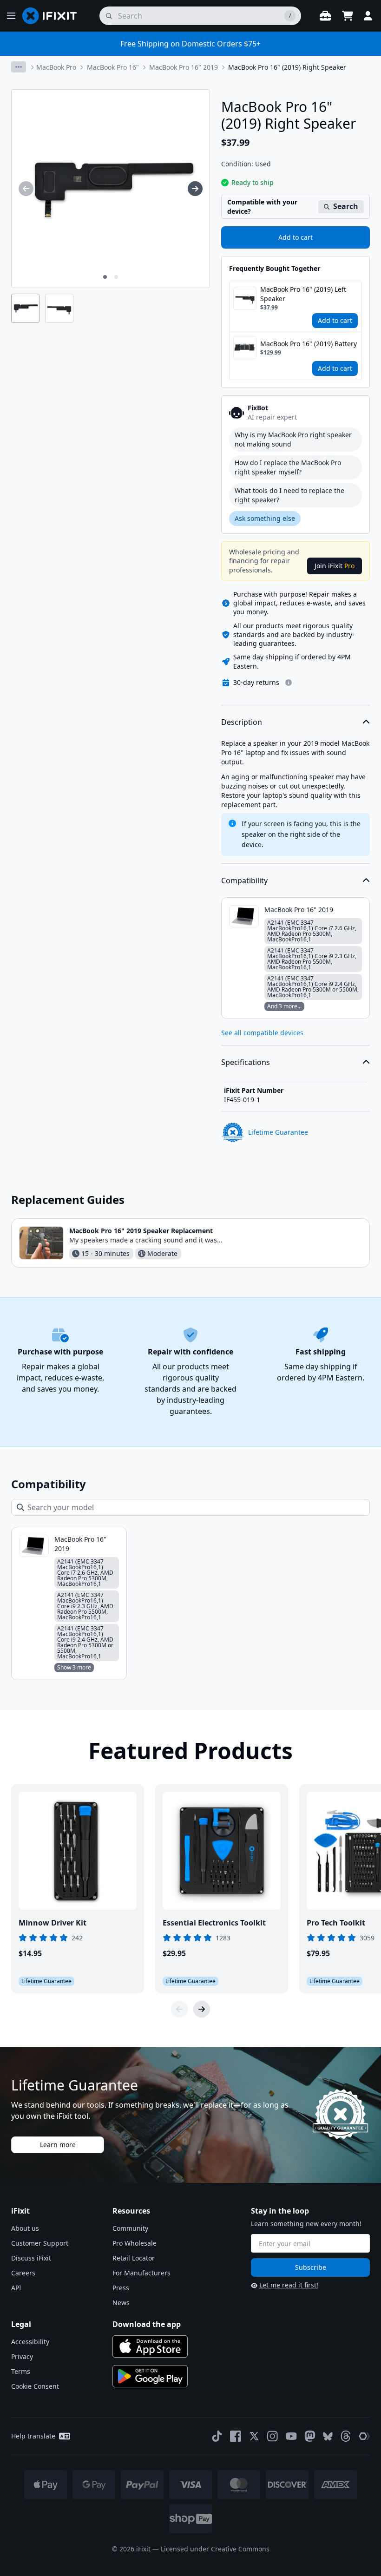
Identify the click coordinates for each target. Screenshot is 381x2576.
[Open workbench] (325, 16)
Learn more (58, 2145)
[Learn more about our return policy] (289, 683)
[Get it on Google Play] (150, 2376)
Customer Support (40, 2243)
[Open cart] (348, 16)
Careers (23, 2273)
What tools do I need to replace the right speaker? (289, 495)
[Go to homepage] (53, 16)
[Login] (368, 16)
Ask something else (265, 518)
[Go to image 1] (105, 277)
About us (25, 2228)
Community (130, 2228)
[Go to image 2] (116, 277)
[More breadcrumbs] (19, 67)
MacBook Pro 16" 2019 (184, 67)
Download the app (147, 2324)
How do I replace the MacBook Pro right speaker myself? (288, 467)
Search (346, 206)
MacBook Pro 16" (113, 67)
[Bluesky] (328, 2436)
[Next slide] (202, 2009)
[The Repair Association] (364, 2436)
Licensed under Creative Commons (215, 2549)
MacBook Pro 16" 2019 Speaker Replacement (141, 1231)
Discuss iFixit (31, 2258)
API (16, 2288)
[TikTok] (217, 2436)
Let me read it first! (289, 2285)
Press (121, 2288)
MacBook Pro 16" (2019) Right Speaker (287, 67)
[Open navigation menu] (11, 16)
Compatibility (244, 881)
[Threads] (346, 2436)
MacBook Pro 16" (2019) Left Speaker (303, 294)
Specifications (246, 1062)
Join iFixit (335, 566)
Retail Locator (134, 2258)
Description (242, 722)
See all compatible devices (262, 1033)
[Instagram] (273, 2436)
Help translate (33, 2436)
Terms (21, 2371)
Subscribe (311, 2267)
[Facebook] (236, 2436)
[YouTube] (291, 2436)
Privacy (22, 2356)
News (121, 2303)
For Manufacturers (141, 2273)
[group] (26, 189)
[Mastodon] (310, 2436)
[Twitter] (254, 2436)
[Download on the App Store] (150, 2346)
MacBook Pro (56, 67)
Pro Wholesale (135, 2243)
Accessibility (30, 2342)
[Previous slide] (179, 2009)
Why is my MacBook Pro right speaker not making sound (293, 439)
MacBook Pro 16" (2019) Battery (309, 344)
